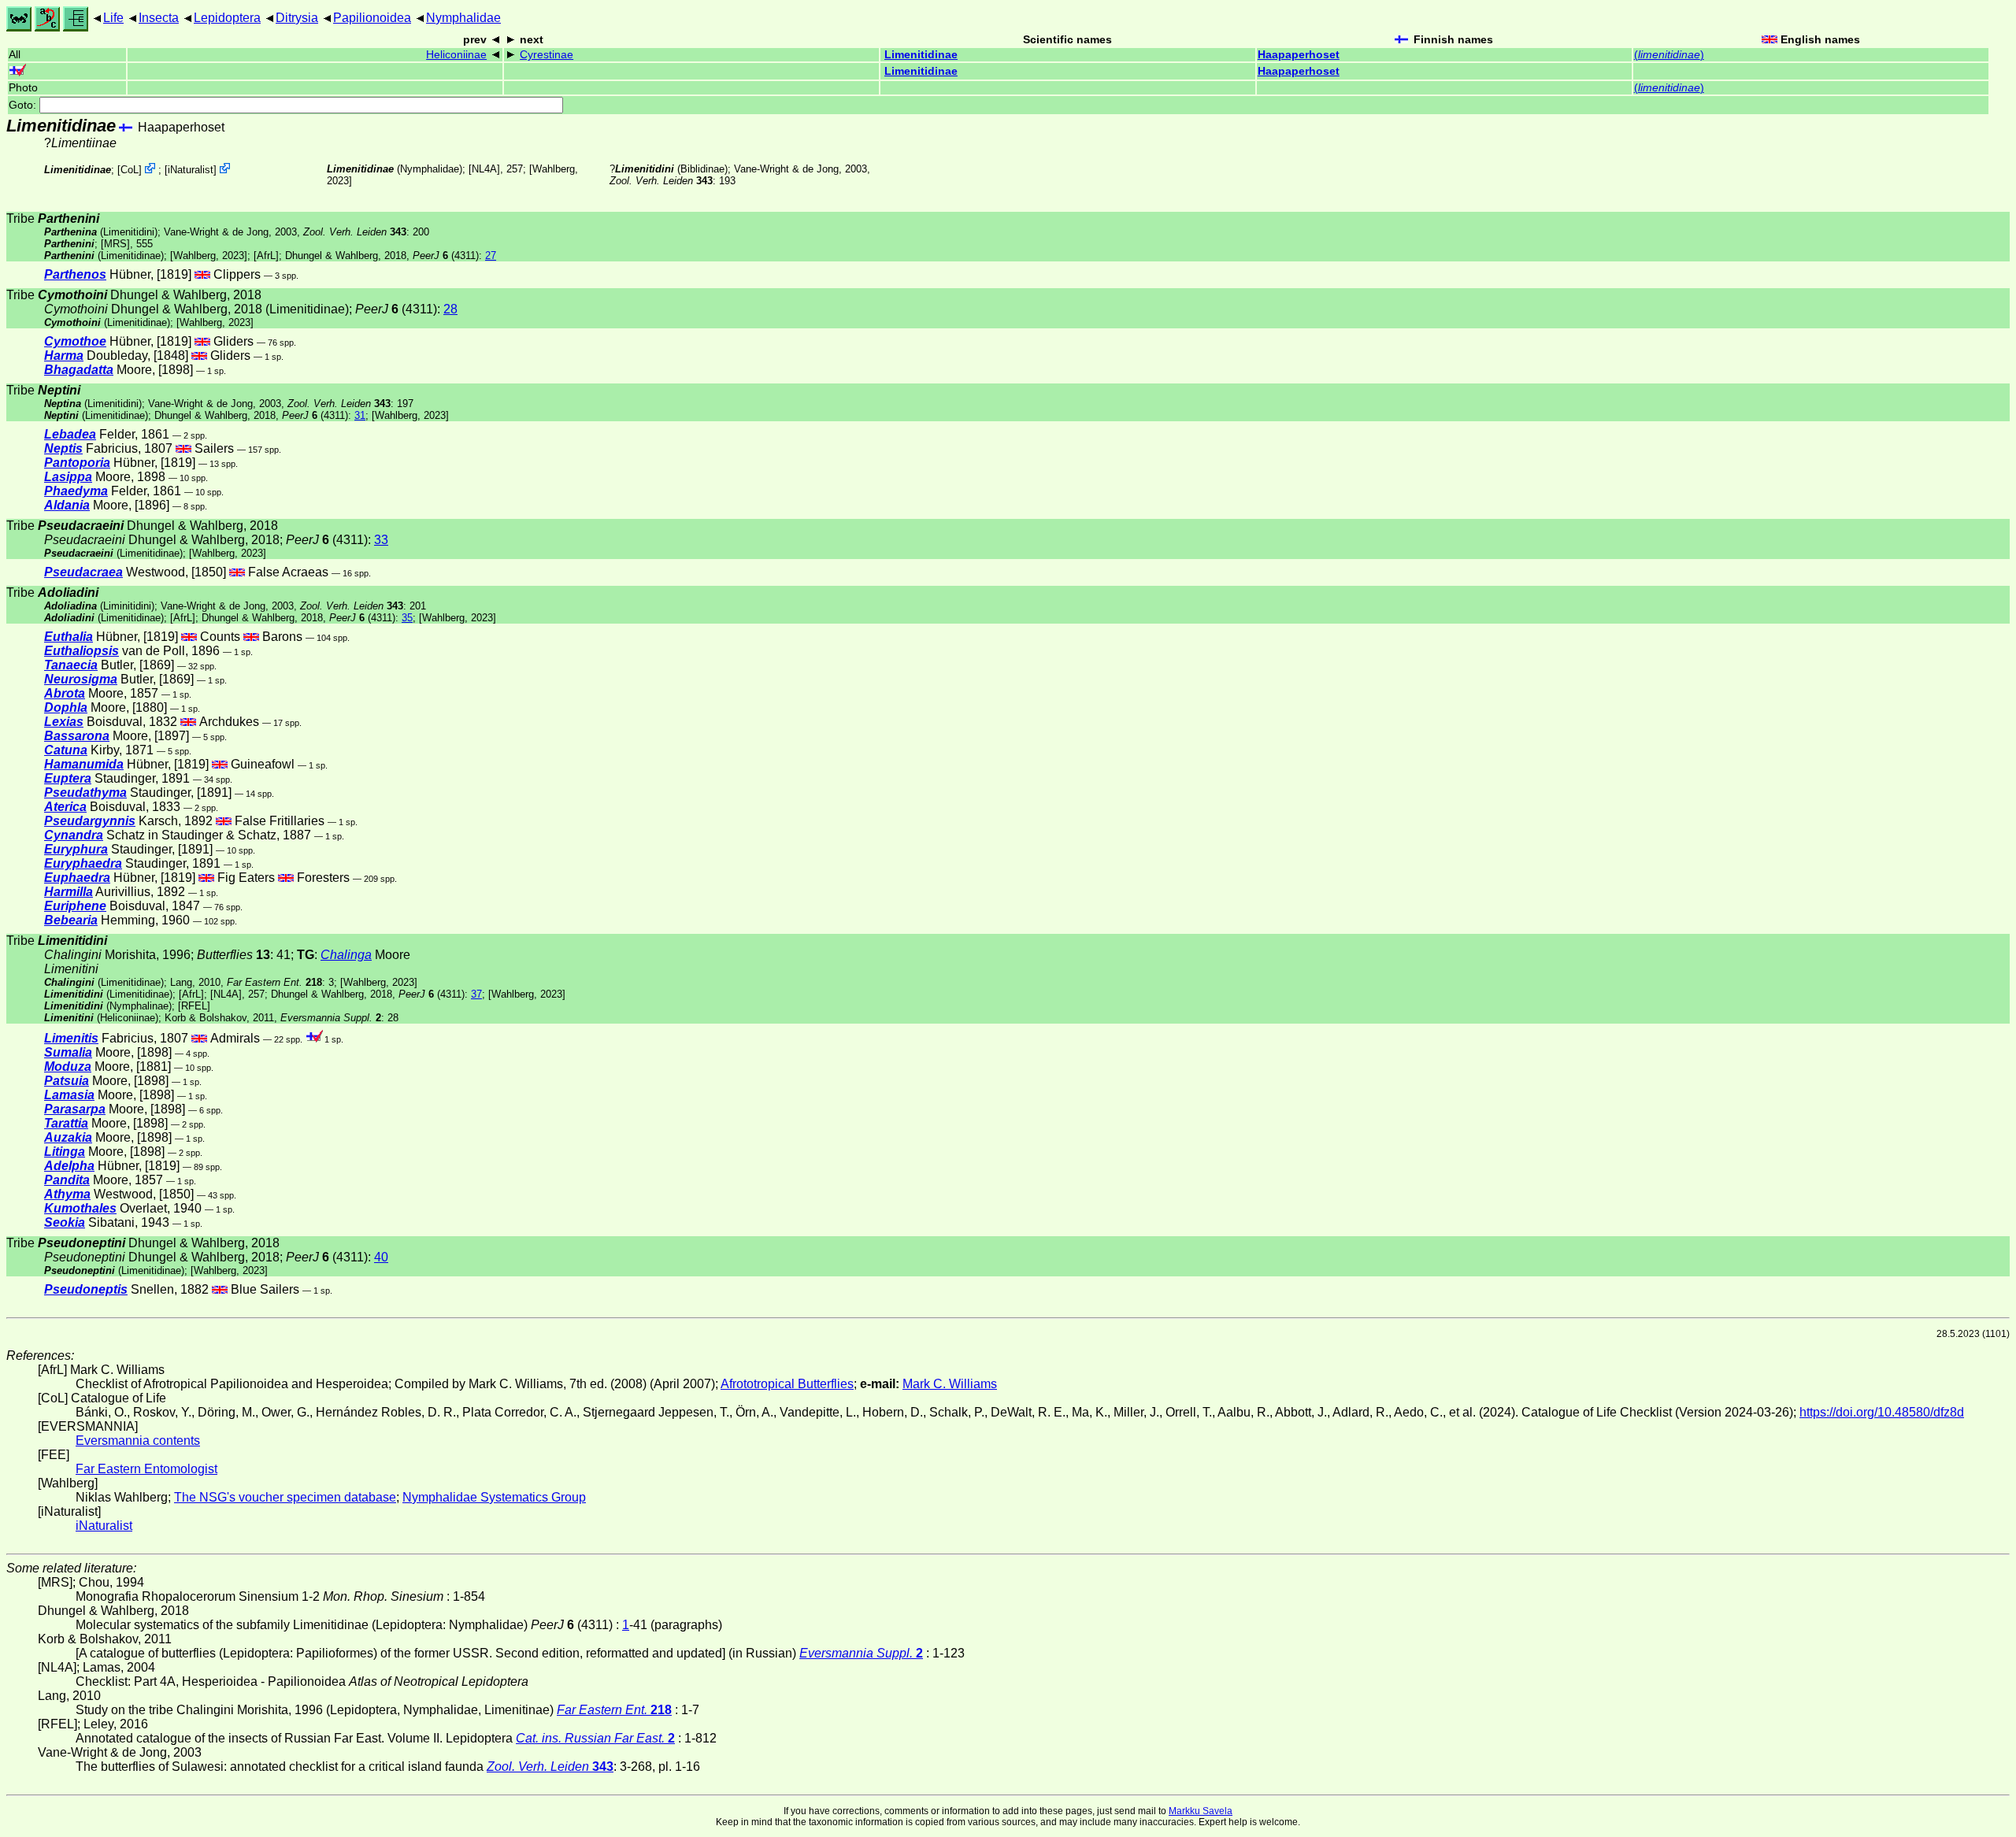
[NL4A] (484, 169)
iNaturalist (191, 170)
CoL (130, 170)
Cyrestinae (547, 55)
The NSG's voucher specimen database (285, 1497)
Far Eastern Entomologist (146, 1469)
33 (381, 540)
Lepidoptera (227, 18)
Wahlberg (554, 169)
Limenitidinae (921, 55)
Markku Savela (1201, 1811)
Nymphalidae (463, 18)
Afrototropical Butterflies (787, 1384)
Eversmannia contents (138, 1441)
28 (450, 309)
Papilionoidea (372, 18)
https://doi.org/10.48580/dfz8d (1882, 1412)
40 (381, 1257)
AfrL (266, 256)
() (1669, 55)
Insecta (159, 18)
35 (407, 618)
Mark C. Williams (950, 1384)
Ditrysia (297, 18)
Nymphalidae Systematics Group (494, 1497)
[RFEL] (194, 1006)
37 (476, 994)
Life (113, 18)
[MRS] (115, 244)
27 (491, 256)
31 (360, 415)
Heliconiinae (456, 55)
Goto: (24, 105)
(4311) (446, 256)
